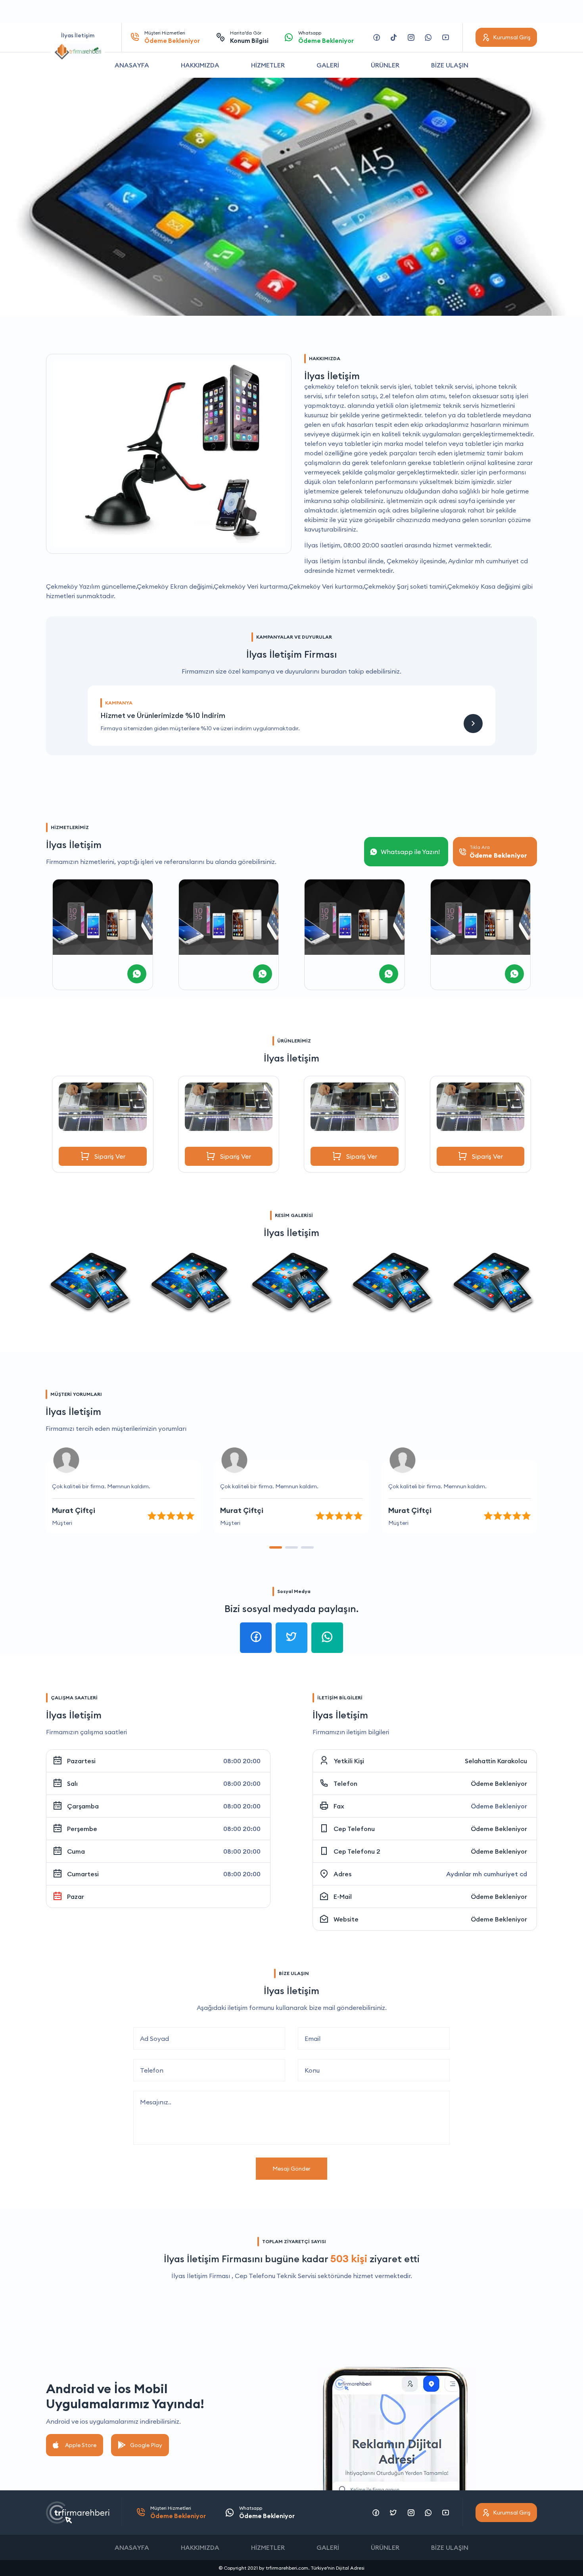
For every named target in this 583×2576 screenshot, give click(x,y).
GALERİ (328, 65)
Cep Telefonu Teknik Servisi (275, 2276)
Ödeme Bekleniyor (499, 1783)
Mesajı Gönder (291, 2169)
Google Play (146, 2445)
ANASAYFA (132, 65)
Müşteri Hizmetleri (172, 37)
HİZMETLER (268, 65)
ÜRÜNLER (385, 65)
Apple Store (81, 2445)
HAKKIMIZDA (200, 65)
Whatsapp (326, 37)
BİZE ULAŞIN (450, 65)
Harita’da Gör (249, 37)
